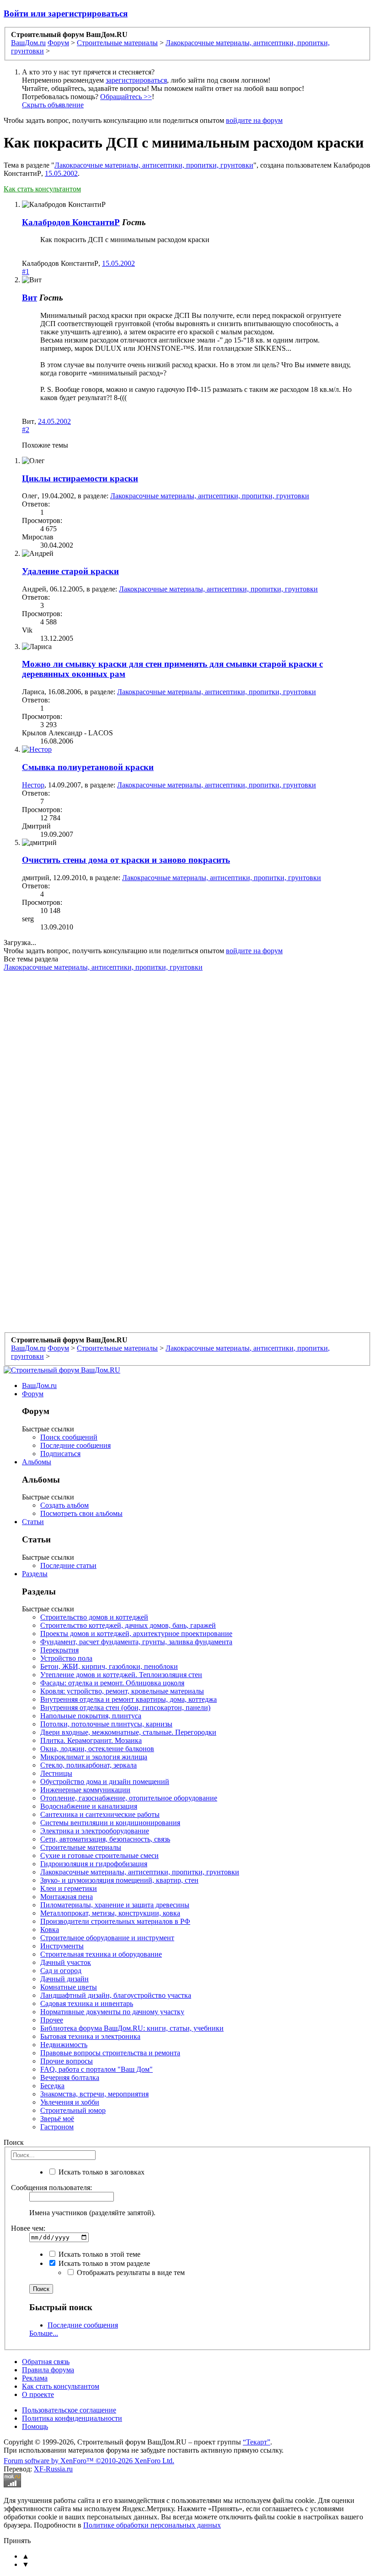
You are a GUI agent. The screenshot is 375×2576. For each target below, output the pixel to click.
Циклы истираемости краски (80, 478)
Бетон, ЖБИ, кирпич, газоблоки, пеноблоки (109, 1666)
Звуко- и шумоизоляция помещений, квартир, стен (119, 1880)
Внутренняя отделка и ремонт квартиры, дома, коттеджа (129, 1699)
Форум (33, 1394)
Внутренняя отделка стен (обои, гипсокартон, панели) (125, 1708)
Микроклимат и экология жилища (94, 1757)
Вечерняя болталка (70, 2077)
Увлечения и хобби (70, 2102)
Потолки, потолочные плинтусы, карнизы (106, 1724)
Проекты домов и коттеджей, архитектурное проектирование (136, 1634)
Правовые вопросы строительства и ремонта (110, 2053)
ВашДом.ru (39, 1386)
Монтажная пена (67, 1897)
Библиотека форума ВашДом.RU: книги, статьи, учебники (132, 2028)
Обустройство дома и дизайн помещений (105, 1782)
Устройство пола (66, 1658)
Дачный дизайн (64, 1979)
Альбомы (37, 1462)
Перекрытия (59, 1650)
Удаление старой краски (70, 571)
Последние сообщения (75, 1445)
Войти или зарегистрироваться (66, 13)
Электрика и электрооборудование (95, 1831)
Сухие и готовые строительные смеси (99, 1855)
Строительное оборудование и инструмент (107, 1938)
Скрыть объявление (53, 105)
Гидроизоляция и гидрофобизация (94, 1864)
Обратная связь (46, 2362)
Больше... (44, 2333)
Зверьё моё (57, 2119)
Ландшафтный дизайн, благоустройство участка (116, 1995)
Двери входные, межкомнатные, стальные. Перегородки (128, 1732)
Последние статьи (68, 1565)
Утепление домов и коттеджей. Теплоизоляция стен (121, 1675)
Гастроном (57, 2127)
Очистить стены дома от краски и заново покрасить (126, 860)
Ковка (50, 1929)
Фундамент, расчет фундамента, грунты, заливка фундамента (136, 1642)
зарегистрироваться (136, 80)
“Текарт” (257, 2442)
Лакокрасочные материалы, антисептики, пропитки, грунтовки (154, 165)
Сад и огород (61, 1971)
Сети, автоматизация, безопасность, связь (105, 1839)
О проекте (38, 2394)
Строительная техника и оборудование (101, 1954)
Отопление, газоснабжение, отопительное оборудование (129, 1798)
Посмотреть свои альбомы (81, 1513)
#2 (26, 430)
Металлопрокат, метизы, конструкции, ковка (110, 1913)
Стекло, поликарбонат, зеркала (88, 1765)
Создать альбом (64, 1505)
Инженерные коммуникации (85, 1790)
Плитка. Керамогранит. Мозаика (91, 1740)
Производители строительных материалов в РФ (115, 1921)
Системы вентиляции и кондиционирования (110, 1823)
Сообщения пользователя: (51, 2188)
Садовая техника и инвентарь (87, 2003)
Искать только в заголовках (101, 2172)
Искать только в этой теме (99, 2254)
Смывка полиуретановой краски (88, 767)
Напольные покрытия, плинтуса (91, 1716)
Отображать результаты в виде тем (130, 2272)
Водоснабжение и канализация (89, 1806)
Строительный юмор (73, 2110)
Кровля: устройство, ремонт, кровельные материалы (122, 1691)
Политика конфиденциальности (72, 2418)
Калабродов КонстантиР (71, 222)
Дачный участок (66, 1962)
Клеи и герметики (69, 1888)
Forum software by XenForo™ (89, 2461)
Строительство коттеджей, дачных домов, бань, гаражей (128, 1625)
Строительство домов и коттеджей (94, 1617)
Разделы (35, 1574)
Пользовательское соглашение (69, 2410)
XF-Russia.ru (53, 2469)
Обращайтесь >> (126, 97)
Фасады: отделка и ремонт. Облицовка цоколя (112, 1683)
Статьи (33, 1522)
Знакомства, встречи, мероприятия (94, 2094)
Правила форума (48, 2370)
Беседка (52, 2086)
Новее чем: (28, 2228)
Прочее (52, 2020)
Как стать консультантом (42, 189)
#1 (26, 272)
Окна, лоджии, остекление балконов (97, 1749)
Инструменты (62, 1946)
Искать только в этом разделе (103, 2263)
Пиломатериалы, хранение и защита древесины (115, 1905)
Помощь (35, 2426)
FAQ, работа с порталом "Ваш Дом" (96, 2069)
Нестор (33, 785)
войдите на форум (254, 120)
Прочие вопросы (67, 2061)
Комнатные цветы (69, 1987)
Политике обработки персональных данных (152, 2525)
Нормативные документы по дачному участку (112, 2012)
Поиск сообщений (69, 1437)
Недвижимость (64, 2045)
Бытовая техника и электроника (90, 2036)
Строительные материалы (81, 1847)
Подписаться (60, 1454)
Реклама (35, 2378)
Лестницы (56, 1773)
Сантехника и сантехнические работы (100, 1814)
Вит (29, 298)
